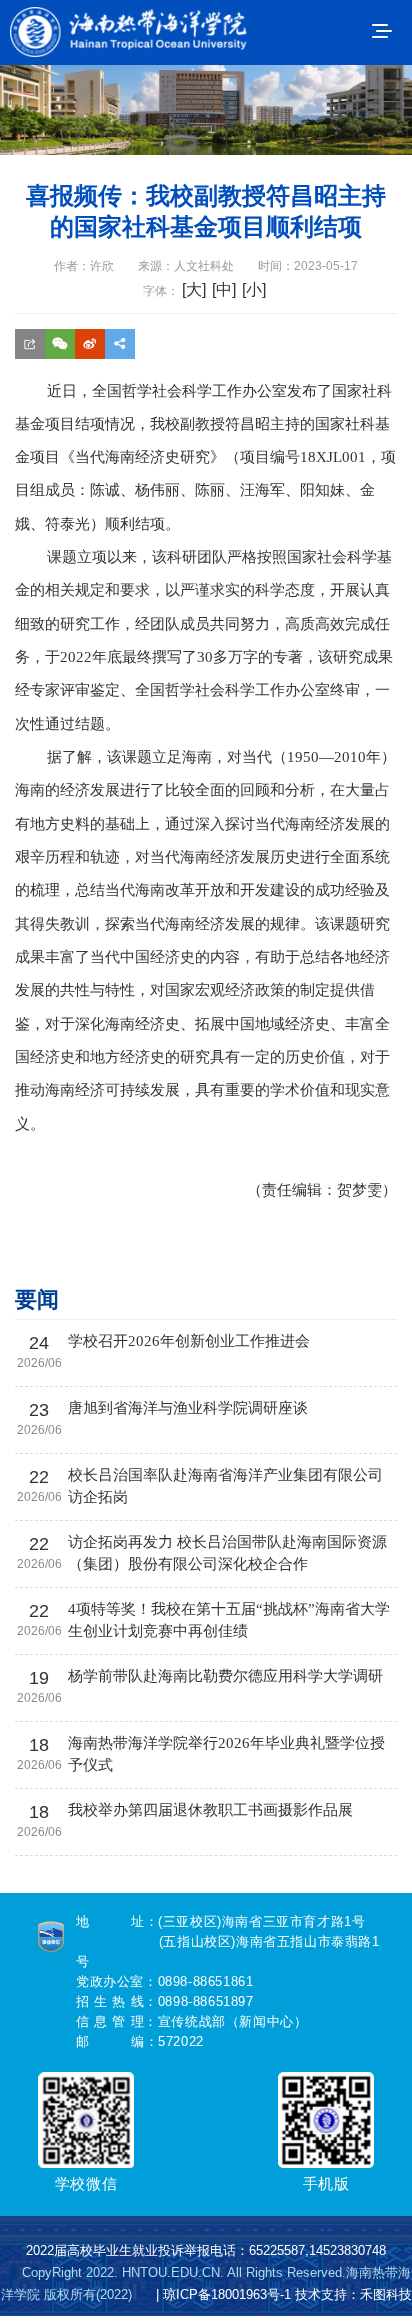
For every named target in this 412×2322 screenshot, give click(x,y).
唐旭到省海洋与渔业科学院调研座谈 (188, 1408)
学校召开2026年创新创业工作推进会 (189, 1341)
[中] (224, 289)
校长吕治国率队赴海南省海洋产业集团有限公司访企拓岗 (225, 1486)
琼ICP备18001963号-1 (227, 2294)
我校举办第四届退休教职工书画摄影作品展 (210, 1810)
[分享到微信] (60, 359)
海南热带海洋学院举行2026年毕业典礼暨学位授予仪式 (226, 1754)
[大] (194, 289)
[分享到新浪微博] (90, 359)
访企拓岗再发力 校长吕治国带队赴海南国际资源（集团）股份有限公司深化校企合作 (227, 1553)
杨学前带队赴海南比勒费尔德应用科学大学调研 (225, 1676)
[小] (254, 289)
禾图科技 (386, 2294)
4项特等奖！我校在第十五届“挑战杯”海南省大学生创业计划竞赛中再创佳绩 (229, 1620)
